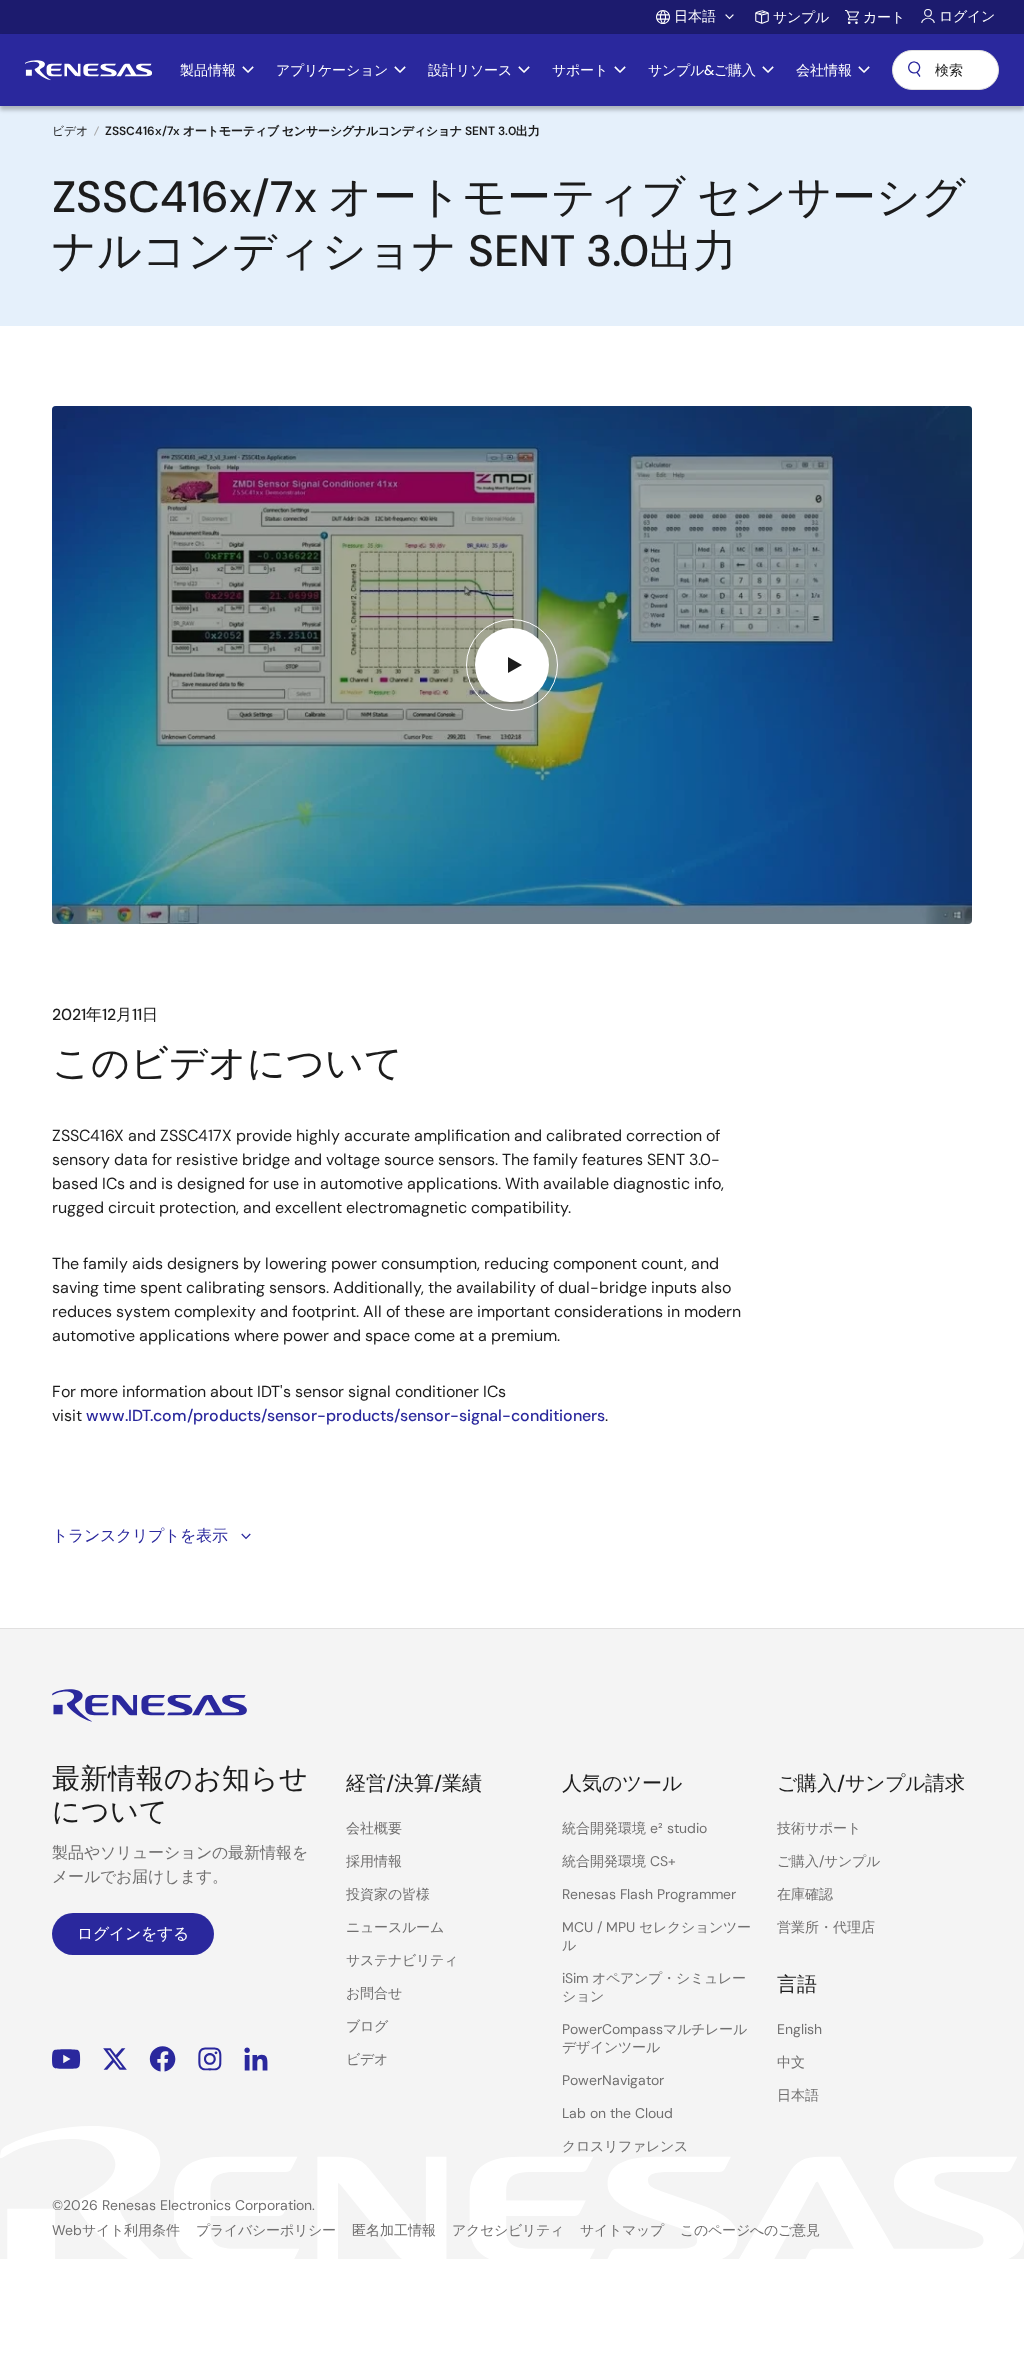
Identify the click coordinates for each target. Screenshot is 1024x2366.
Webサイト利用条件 (116, 2230)
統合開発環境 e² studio (634, 1828)
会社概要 (374, 1828)
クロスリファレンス (625, 2146)
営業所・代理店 (826, 1927)
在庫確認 (805, 1894)
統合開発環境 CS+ (619, 1861)
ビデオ (70, 131)
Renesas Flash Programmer (649, 1894)
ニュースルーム (395, 1927)
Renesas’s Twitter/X (115, 2058)
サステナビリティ (402, 1960)
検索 (945, 70)
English (799, 2029)
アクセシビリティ (508, 2230)
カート (884, 17)
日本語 (798, 2095)
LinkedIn (256, 2058)
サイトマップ (622, 2230)
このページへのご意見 (750, 2230)
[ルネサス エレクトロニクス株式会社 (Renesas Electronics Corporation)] (88, 70)
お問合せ (374, 1993)
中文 (791, 2062)
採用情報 (374, 1861)
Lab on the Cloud (617, 2113)
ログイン (967, 16)
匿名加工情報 (394, 2230)
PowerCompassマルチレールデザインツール (654, 2038)
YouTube (66, 2058)
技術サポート (819, 1828)
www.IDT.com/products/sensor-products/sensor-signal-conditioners (345, 1415)
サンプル (801, 17)
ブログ (367, 2026)
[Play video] (512, 665)
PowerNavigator (613, 2080)
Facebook (162, 2058)
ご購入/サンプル (828, 1861)
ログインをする (133, 1933)
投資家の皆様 (388, 1894)
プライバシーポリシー (266, 2230)
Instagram (210, 2058)
